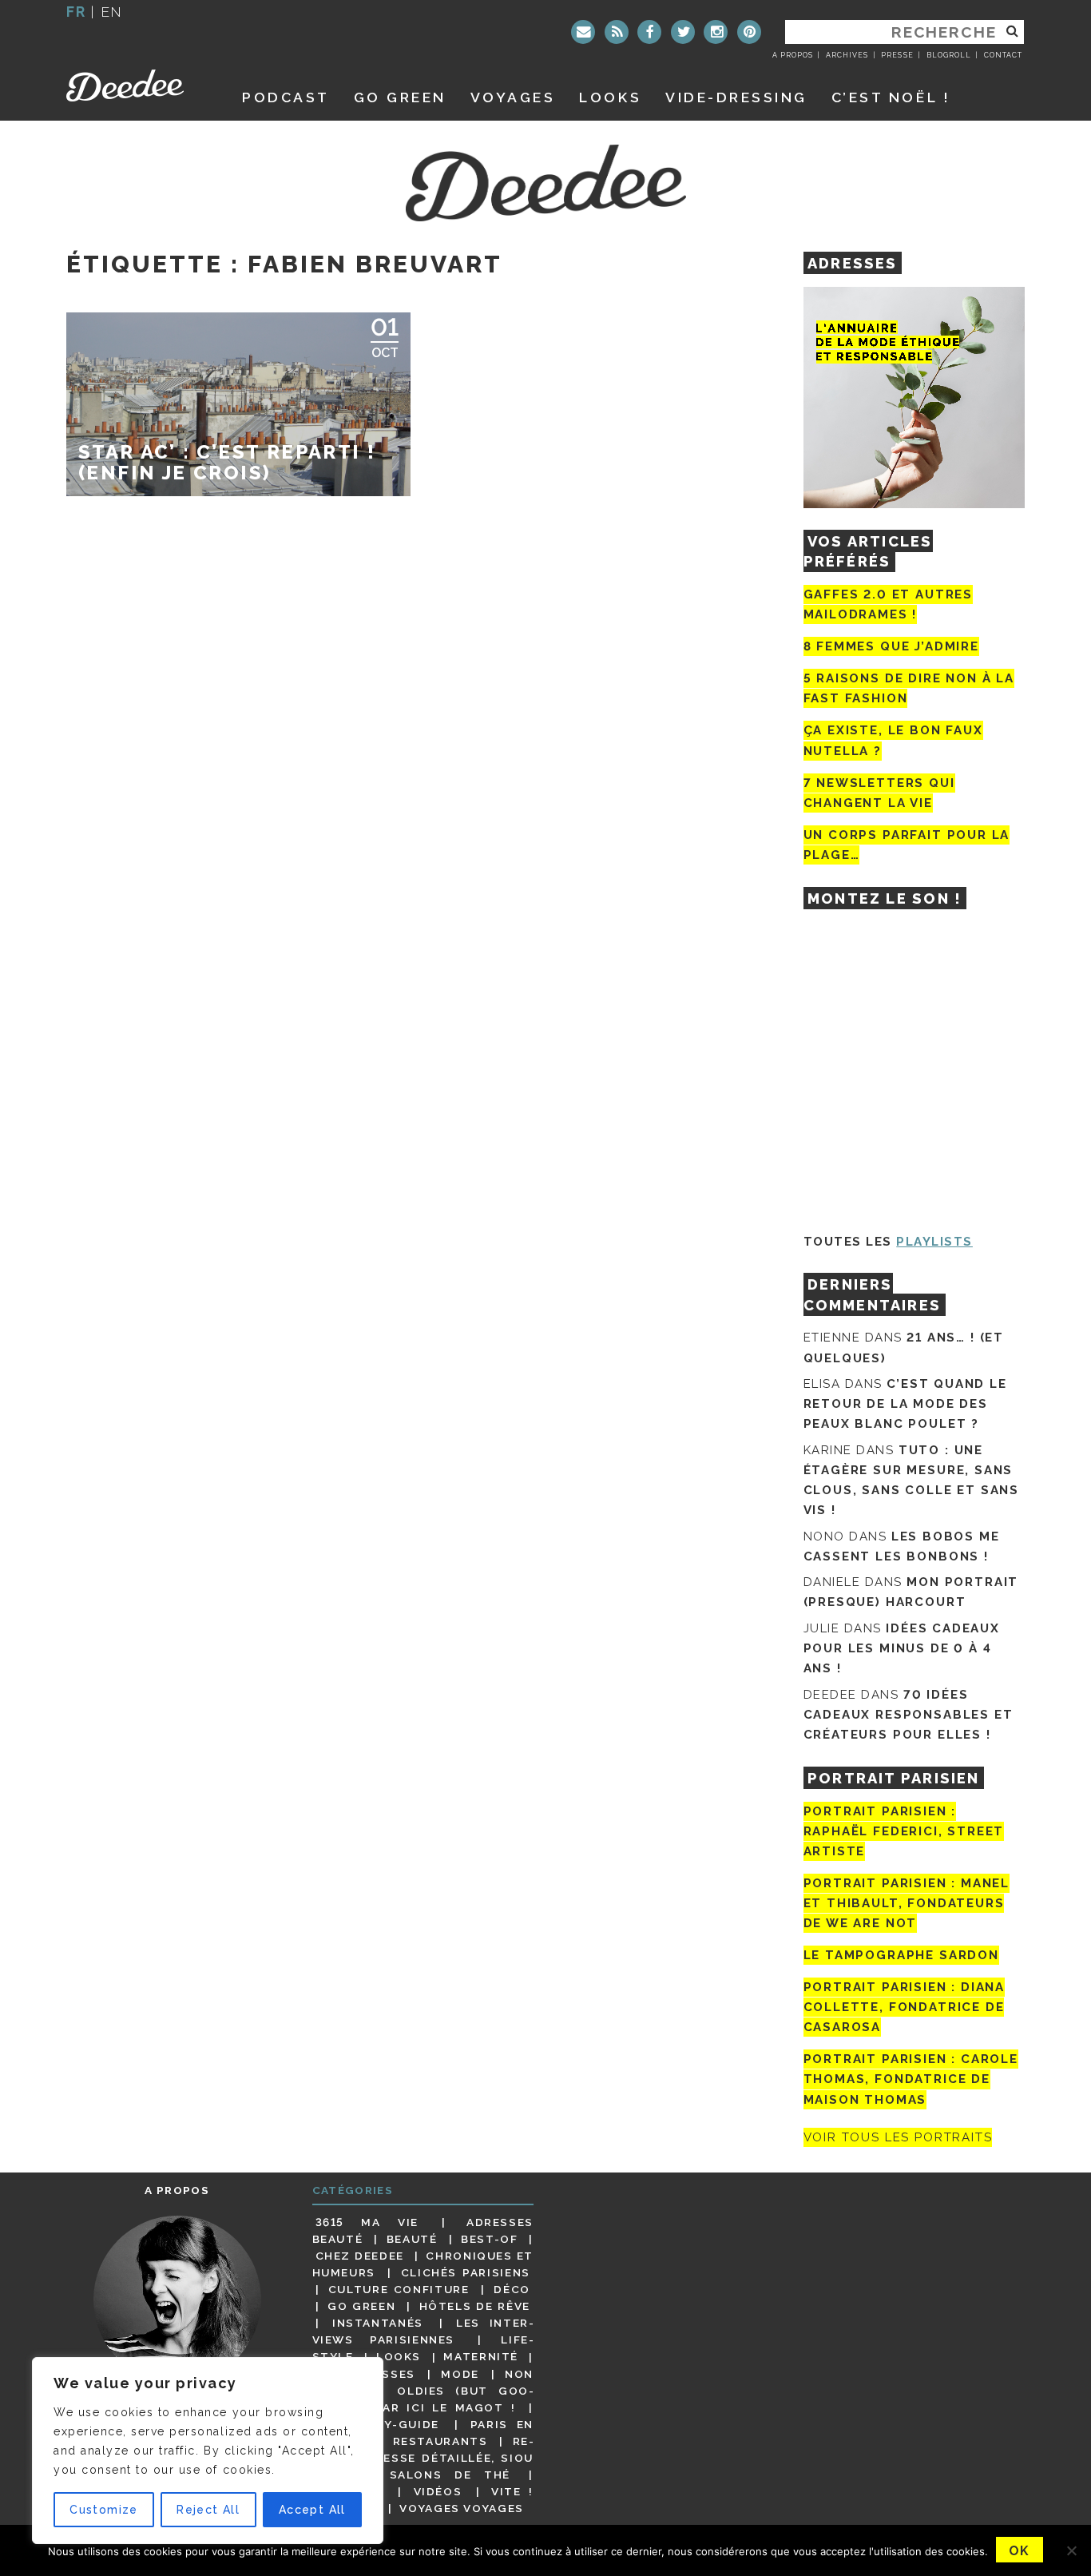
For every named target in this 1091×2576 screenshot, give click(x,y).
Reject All (208, 2510)
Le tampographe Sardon (901, 1955)
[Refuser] (1071, 2550)
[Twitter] (683, 32)
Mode (460, 2374)
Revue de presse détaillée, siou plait (423, 2458)
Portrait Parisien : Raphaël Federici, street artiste (904, 1831)
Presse (897, 55)
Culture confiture (399, 2289)
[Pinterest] (749, 32)
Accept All (312, 2510)
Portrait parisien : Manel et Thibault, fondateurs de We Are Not (907, 1903)
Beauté (412, 2239)
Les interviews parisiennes (423, 2331)
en (112, 12)
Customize (104, 2510)
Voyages (513, 97)
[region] (208, 2451)
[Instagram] (716, 32)
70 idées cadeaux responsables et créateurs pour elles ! (909, 1715)
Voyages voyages (461, 2508)
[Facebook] (649, 32)
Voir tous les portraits (898, 2137)
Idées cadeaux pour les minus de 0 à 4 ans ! (902, 1648)
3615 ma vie (367, 2222)
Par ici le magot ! (445, 2407)
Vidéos (438, 2491)
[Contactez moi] (583, 32)
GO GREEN (400, 97)
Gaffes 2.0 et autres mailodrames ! (888, 604)
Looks (610, 97)
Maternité (481, 2357)
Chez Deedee (360, 2256)
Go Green (361, 2306)
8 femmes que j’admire (891, 646)
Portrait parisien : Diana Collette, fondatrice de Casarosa (905, 2007)
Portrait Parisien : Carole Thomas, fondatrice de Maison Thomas (911, 2079)
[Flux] (617, 32)
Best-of (489, 2239)
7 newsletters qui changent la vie (879, 793)
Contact (1003, 55)
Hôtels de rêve (475, 2306)
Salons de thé (450, 2475)
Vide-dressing (736, 97)
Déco (512, 2289)
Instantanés (378, 2323)
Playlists (934, 1242)
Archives (847, 55)
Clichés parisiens (466, 2272)
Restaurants (440, 2441)
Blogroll (949, 55)
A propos (793, 55)
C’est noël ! (891, 97)
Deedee (136, 85)
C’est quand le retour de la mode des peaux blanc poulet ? (905, 1404)
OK (1020, 2551)
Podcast (286, 97)
